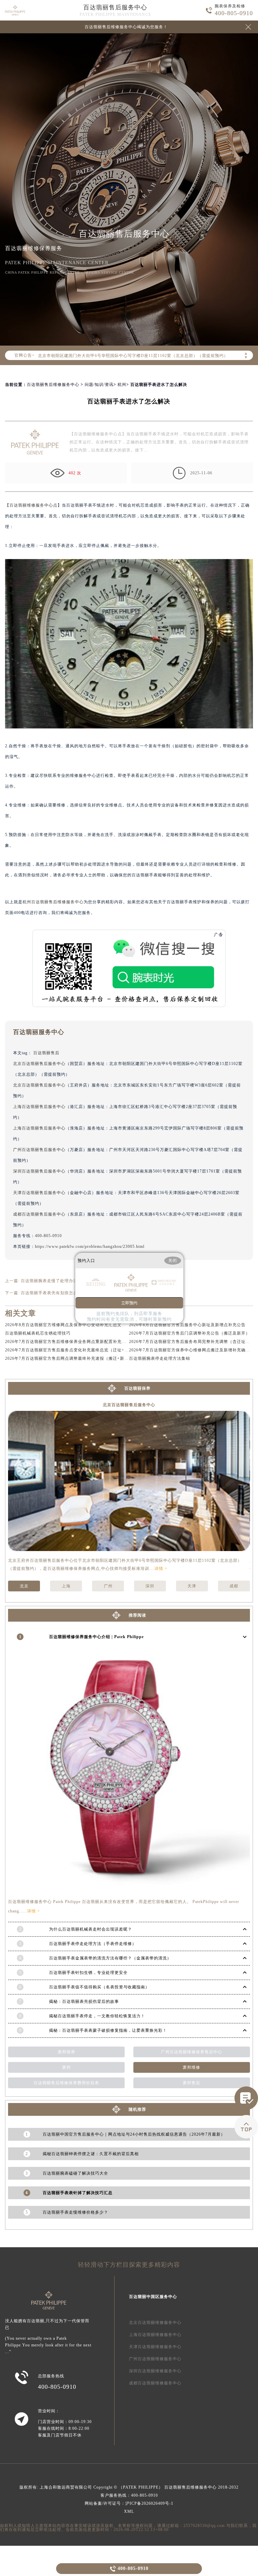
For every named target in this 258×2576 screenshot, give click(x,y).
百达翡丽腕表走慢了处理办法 (49, 1281)
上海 (66, 1586)
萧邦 (67, 2067)
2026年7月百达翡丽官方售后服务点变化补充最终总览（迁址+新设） (71, 1350)
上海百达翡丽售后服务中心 (39, 1107)
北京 (24, 1586)
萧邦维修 (191, 2067)
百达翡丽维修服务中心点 (33, 505)
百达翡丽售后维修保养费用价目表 (66, 2083)
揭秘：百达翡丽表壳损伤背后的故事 (84, 2002)
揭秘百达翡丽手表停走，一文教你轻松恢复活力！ (97, 2016)
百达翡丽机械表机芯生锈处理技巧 (38, 1333)
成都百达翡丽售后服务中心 (39, 1214)
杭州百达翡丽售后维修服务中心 (53, 902)
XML (129, 2511)
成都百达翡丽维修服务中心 (155, 2383)
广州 (108, 1586)
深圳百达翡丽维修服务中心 (155, 2371)
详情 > (161, 1569)
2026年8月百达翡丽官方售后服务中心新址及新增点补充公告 (187, 1325)
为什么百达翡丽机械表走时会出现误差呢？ (91, 1929)
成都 (234, 1586)
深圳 (150, 1586)
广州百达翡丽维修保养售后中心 (191, 2052)
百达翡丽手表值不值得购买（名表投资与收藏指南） (99, 1987)
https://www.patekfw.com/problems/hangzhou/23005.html (90, 1246)
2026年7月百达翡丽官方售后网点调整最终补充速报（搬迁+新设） (69, 1358)
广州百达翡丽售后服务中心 (39, 1150)
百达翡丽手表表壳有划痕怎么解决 (54, 1293)
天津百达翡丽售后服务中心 (39, 1193)
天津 (192, 1586)
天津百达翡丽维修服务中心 (155, 2347)
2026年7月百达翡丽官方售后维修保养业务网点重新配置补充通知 (68, 1342)
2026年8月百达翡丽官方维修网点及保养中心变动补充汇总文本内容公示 (74, 1325)
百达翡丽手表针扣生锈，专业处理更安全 (88, 1973)
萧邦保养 (67, 2052)
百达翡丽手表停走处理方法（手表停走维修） (93, 1944)
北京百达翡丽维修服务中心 (155, 2323)
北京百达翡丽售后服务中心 (39, 1064)
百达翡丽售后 (46, 1053)
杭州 (122, 385)
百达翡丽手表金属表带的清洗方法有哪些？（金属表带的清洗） (110, 1958)
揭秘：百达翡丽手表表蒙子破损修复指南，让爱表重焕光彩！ (108, 2030)
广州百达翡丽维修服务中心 (155, 2359)
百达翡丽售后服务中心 (115, 7)
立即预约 (129, 1303)
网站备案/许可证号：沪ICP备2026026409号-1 (129, 2503)
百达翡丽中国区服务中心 (153, 2297)
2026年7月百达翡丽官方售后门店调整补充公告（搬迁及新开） (189, 1333)
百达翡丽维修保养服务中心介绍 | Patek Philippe (96, 1637)
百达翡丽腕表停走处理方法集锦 (160, 1358)
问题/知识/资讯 (99, 385)
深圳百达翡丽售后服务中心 (39, 1171)
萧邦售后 (191, 2083)
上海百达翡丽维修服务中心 (155, 2335)
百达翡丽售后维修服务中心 (53, 385)
